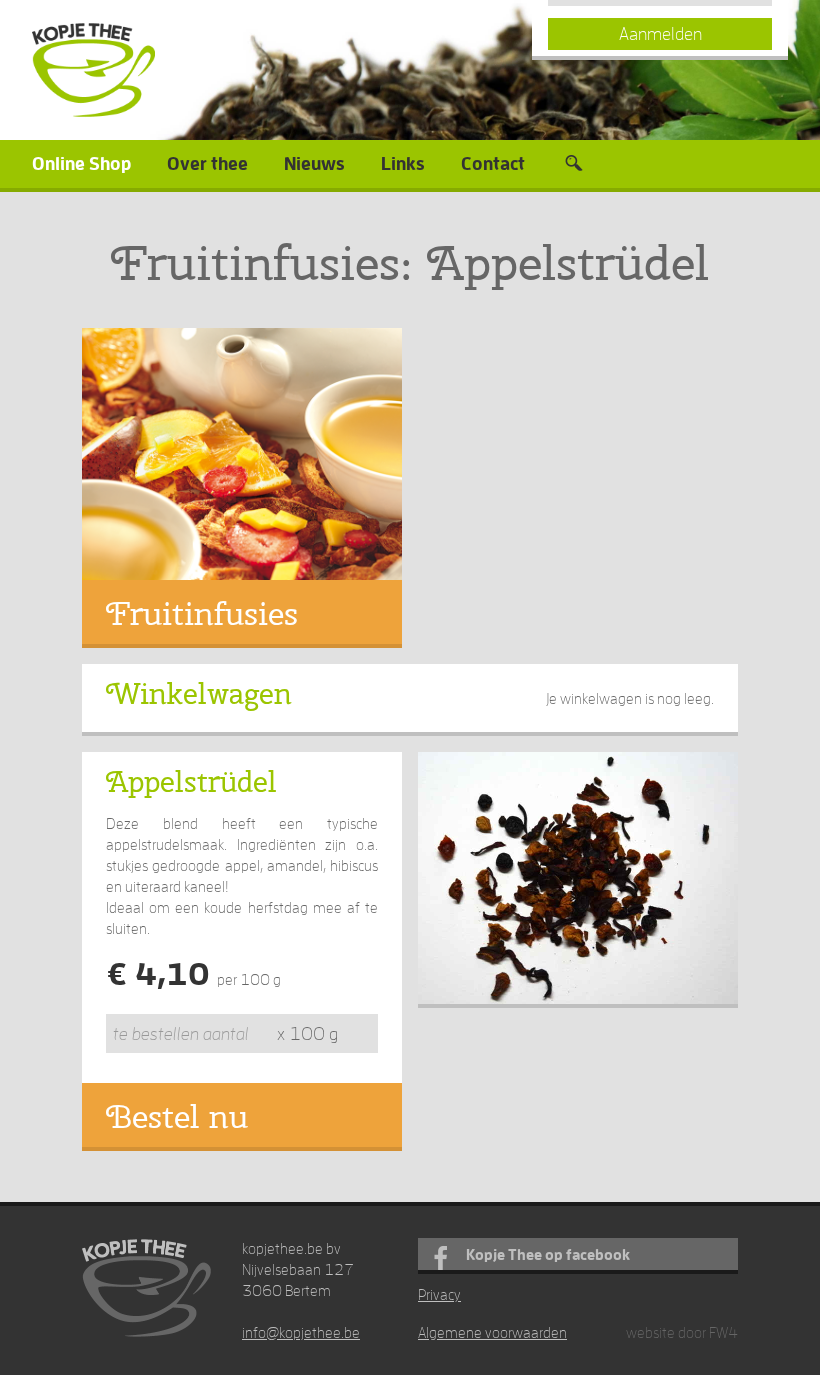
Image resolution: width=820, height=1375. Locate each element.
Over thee (207, 163)
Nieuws (314, 163)
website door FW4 (682, 1332)
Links (403, 163)
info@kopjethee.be (301, 1332)
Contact (493, 163)
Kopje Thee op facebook (548, 1254)
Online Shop (81, 163)
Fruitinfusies (202, 614)
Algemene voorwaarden (492, 1332)
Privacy (439, 1294)
